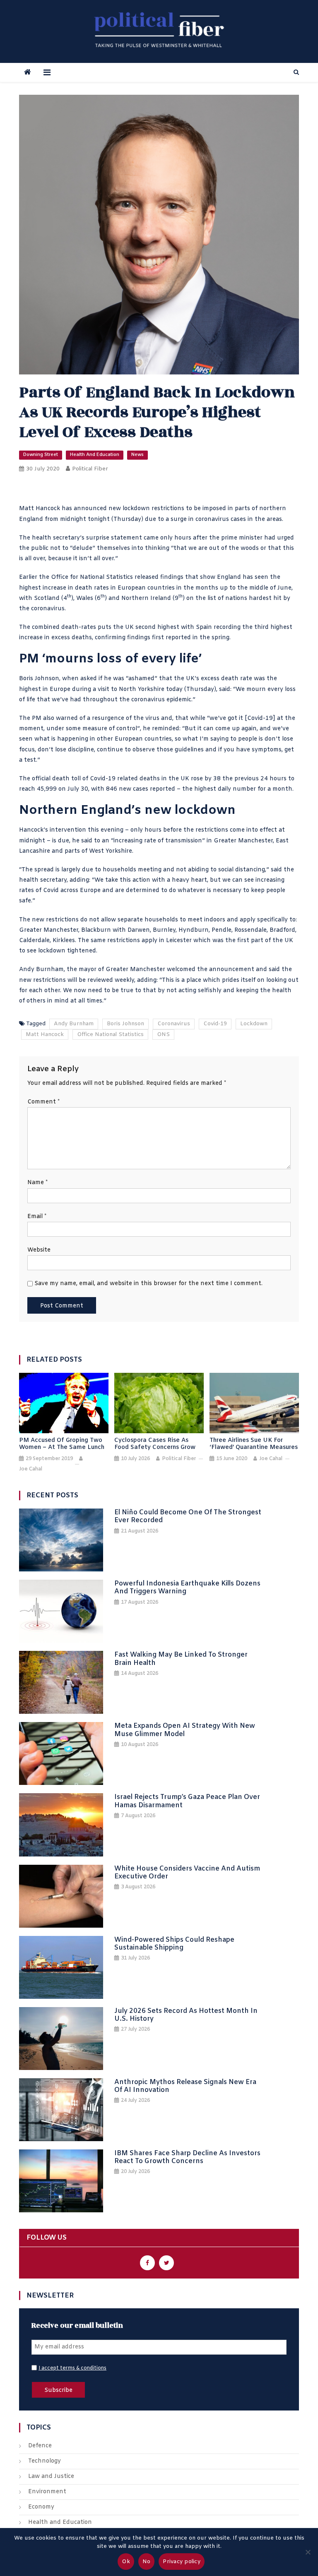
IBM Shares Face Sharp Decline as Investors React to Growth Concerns (187, 2157)
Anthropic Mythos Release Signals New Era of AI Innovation (185, 2086)
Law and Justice (51, 2476)
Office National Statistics (110, 1035)
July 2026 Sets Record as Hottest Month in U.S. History (186, 2015)
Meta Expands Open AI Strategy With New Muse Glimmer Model (185, 1730)
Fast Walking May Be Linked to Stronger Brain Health (181, 1659)
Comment (43, 1102)
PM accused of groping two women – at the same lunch (62, 1444)
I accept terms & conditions (72, 2368)
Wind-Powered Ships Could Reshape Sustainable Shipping (174, 1944)
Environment (47, 2492)
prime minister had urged (258, 538)
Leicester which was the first (208, 941)
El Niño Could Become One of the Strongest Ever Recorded (188, 1516)
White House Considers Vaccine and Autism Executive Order (187, 1873)
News (137, 455)
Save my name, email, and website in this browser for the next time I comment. (148, 1284)
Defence (40, 2446)
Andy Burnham (74, 1024)
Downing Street (41, 455)
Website (39, 1250)
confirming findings (123, 638)
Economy (41, 2507)
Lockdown (254, 1024)
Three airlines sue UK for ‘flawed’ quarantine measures (254, 1444)
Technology (45, 2461)
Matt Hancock (45, 1035)
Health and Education (95, 455)
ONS (163, 1035)
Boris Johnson (125, 1024)
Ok (126, 2562)
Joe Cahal (31, 1469)
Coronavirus (174, 1024)
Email (37, 1217)
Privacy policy (182, 2562)
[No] (308, 2552)
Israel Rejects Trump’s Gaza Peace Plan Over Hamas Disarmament (187, 1801)
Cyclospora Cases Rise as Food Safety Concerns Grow (155, 1444)
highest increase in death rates (64, 588)
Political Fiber (90, 469)
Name (37, 1183)
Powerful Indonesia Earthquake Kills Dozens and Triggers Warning (187, 1588)
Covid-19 (215, 1024)
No (147, 2562)
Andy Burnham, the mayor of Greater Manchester (92, 970)
